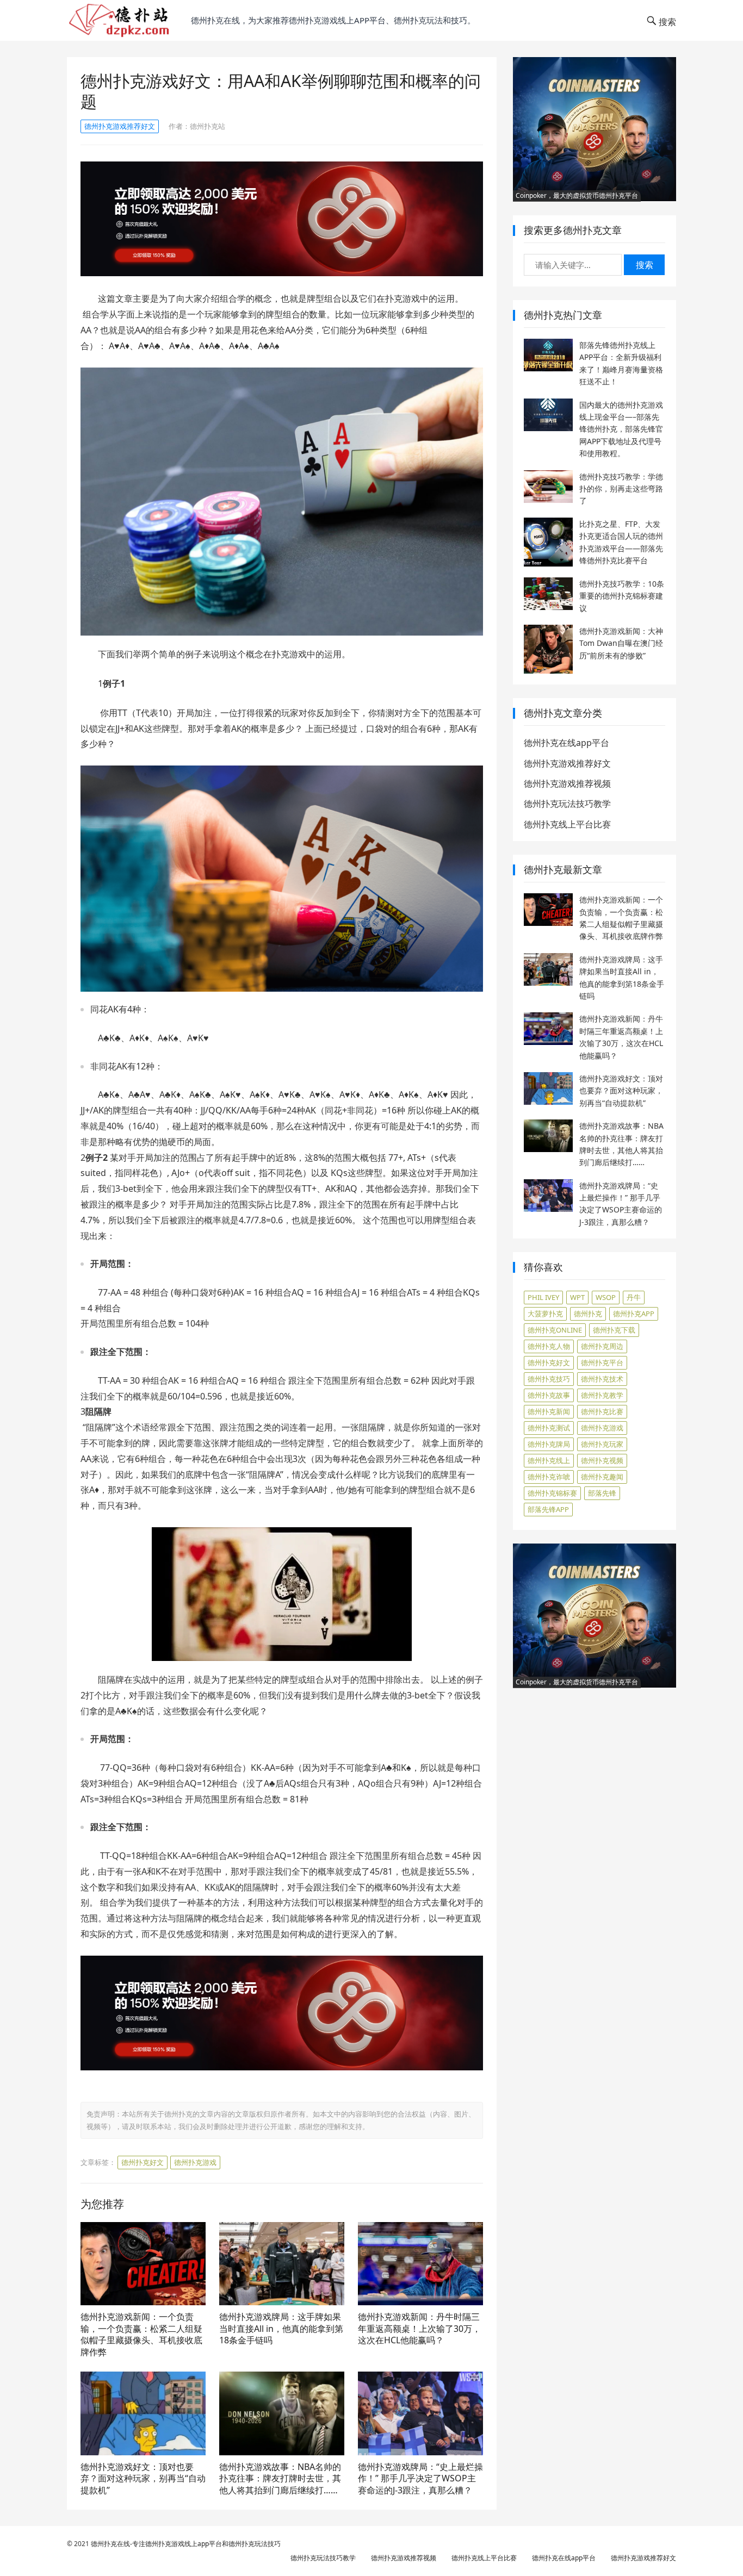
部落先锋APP (548, 1509)
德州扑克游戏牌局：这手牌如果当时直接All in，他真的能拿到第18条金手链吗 (281, 2328)
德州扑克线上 (549, 1460)
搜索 (645, 265)
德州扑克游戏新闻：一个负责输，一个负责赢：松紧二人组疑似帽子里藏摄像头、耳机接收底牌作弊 (141, 2334)
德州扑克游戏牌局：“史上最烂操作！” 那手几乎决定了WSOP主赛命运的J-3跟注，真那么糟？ (420, 2478)
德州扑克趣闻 (602, 1477)
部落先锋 (602, 1493)
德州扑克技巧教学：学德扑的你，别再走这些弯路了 (621, 489)
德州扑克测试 (549, 1428)
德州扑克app (634, 1314)
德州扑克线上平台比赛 (567, 824)
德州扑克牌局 (549, 1444)
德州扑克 (588, 1314)
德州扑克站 (208, 126)
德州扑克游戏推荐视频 (567, 783)
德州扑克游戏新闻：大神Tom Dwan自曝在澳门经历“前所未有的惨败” (621, 643)
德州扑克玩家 (602, 1444)
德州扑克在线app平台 (566, 743)
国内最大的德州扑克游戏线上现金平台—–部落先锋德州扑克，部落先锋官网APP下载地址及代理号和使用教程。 (621, 429)
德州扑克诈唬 (549, 1477)
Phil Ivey (543, 1297)
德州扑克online (555, 1330)
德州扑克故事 (549, 1395)
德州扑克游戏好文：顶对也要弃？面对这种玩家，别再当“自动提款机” (143, 2478)
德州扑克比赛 (602, 1411)
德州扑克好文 (143, 2162)
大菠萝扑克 (545, 1314)
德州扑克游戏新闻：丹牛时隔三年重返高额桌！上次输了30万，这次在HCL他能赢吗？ (419, 2328)
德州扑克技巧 (549, 1379)
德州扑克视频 (602, 1460)
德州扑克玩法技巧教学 (567, 804)
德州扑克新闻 (549, 1411)
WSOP (606, 1297)
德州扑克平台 (602, 1362)
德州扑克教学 (602, 1395)
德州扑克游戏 (195, 2162)
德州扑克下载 (614, 1330)
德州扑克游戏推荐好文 (120, 126)
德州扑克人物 (549, 1346)
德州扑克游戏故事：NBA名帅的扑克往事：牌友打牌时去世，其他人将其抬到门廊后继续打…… (280, 2478)
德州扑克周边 (602, 1346)
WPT (577, 1297)
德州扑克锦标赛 (552, 1493)
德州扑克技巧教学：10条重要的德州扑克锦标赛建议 (622, 596)
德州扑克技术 (602, 1379)
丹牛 (634, 1297)
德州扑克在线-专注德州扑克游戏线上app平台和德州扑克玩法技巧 (186, 2544)
